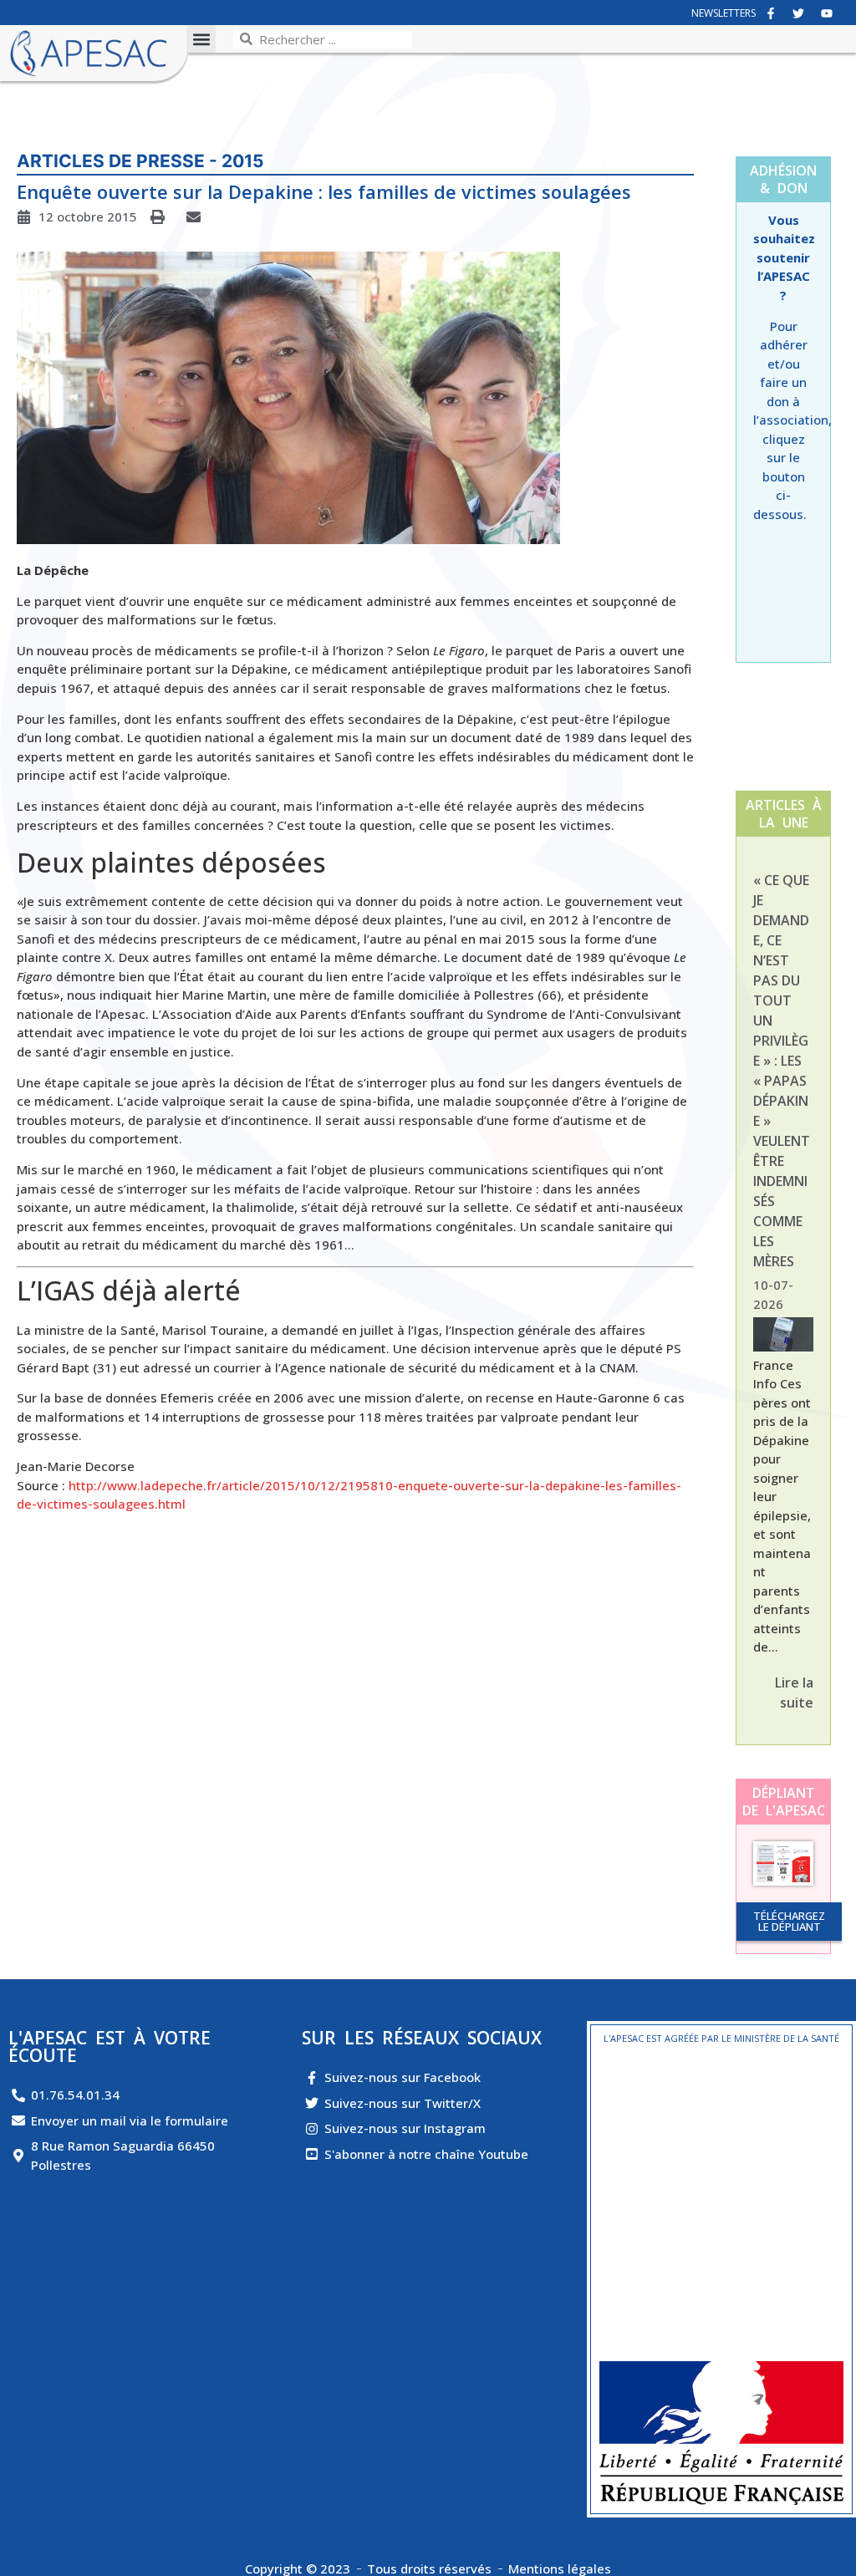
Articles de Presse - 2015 (140, 161)
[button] (202, 39)
